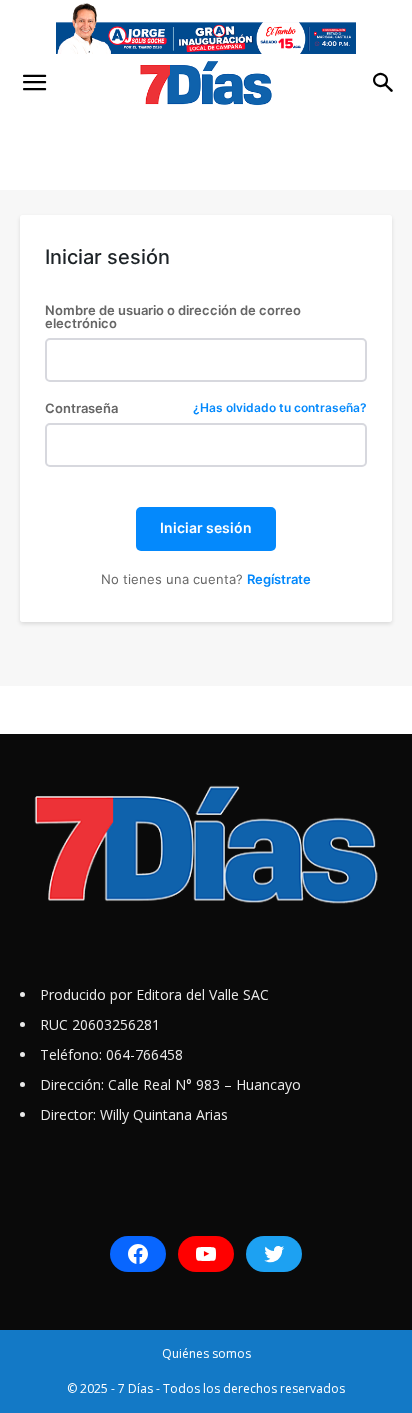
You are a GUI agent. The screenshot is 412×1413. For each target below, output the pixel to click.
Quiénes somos (206, 1353)
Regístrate (279, 579)
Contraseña (206, 408)
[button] (34, 83)
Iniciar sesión (206, 527)
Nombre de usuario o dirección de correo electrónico (173, 317)
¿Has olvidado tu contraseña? (280, 408)
